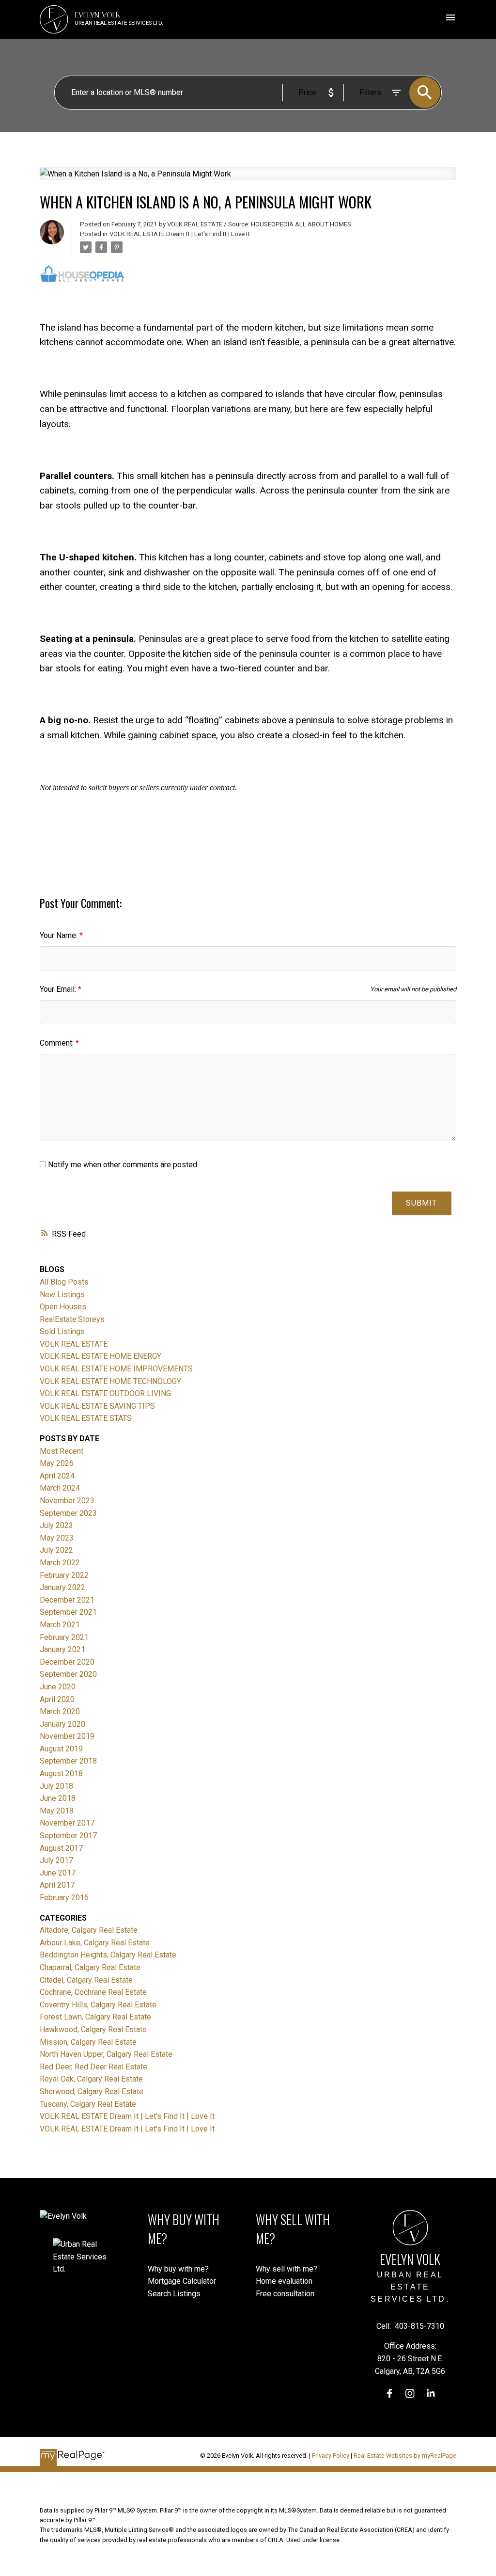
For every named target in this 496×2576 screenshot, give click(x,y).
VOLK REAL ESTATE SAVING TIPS (97, 1406)
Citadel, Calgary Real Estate (86, 1980)
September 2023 (68, 1513)
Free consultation (285, 2294)
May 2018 (57, 1811)
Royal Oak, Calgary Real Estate (91, 2079)
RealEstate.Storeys (72, 1319)
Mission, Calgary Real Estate (88, 2042)
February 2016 (64, 1898)
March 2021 (60, 1625)
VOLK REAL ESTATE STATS (86, 1418)
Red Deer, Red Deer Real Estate (93, 2067)
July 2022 (56, 1550)
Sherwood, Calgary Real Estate (92, 2091)
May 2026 (57, 1463)
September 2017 (68, 1836)
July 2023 (56, 1525)
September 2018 (68, 1761)
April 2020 (57, 1699)
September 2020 (68, 1674)
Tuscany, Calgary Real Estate (88, 2104)
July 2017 (56, 1860)
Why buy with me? (178, 2269)
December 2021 (67, 1600)
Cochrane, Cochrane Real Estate (93, 1992)
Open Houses (63, 1307)
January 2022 (62, 1587)
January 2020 (62, 1724)
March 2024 (60, 1488)
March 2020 (60, 1711)
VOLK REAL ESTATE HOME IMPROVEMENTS (116, 1369)
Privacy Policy (331, 2456)
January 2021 (62, 1649)
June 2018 (58, 1798)
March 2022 (60, 1563)
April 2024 (57, 1476)
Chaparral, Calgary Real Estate (90, 1967)
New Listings (62, 1295)
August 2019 (61, 1749)
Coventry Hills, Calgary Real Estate (98, 2005)
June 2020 (58, 1687)
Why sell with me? (287, 2269)
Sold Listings (62, 1331)
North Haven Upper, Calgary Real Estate (106, 2054)
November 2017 (67, 1823)
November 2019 (67, 1736)
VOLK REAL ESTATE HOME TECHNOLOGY (110, 1381)
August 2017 (61, 1848)
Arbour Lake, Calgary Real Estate (95, 1943)
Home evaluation (284, 2281)
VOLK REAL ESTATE (74, 1344)
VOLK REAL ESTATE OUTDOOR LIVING (105, 1393)
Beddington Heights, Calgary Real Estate (108, 1955)
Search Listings (174, 2294)
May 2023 (57, 1538)
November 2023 (67, 1501)
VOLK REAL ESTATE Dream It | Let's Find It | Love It (180, 234)
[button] (390, 2393)
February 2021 (64, 1637)
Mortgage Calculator (182, 2281)
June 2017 (58, 1873)
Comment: (58, 1043)
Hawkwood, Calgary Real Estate (93, 2029)
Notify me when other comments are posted (122, 1165)
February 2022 (64, 1575)
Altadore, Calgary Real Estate (89, 1930)
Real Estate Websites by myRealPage (405, 2456)
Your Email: (59, 989)
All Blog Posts (64, 1282)
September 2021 (68, 1612)
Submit (421, 1203)
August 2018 (61, 1773)
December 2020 (67, 1662)
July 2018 (56, 1786)
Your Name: (60, 935)
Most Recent (62, 1451)
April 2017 (57, 1885)
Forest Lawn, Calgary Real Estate (95, 2017)
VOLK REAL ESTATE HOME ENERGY (101, 1356)
